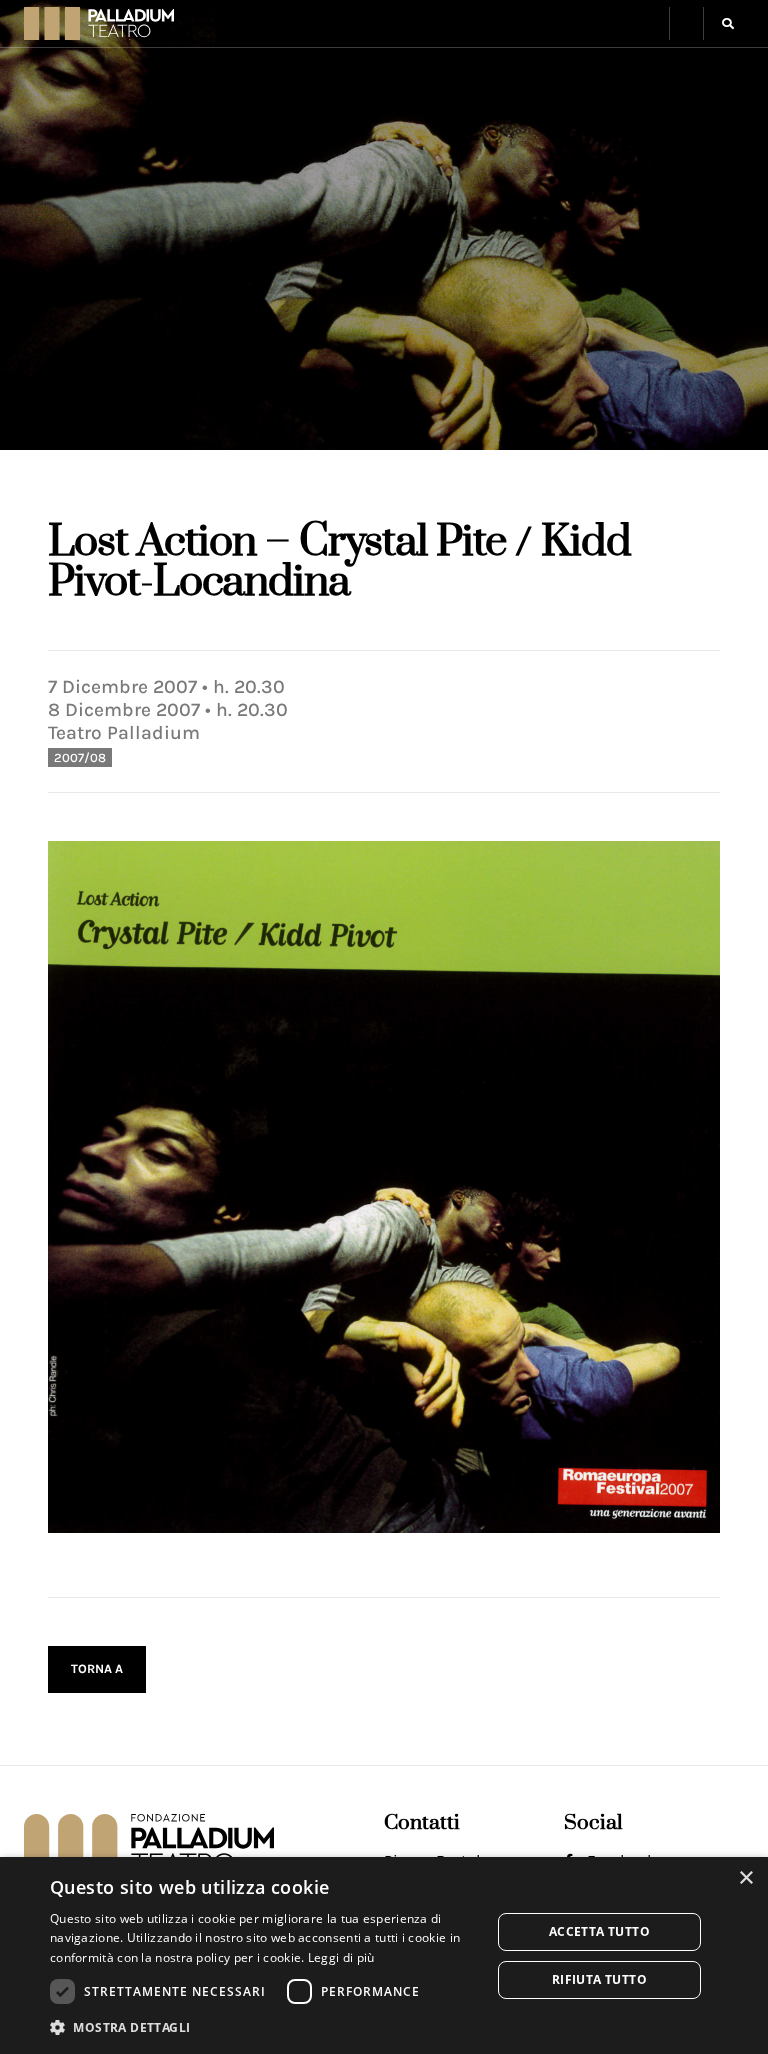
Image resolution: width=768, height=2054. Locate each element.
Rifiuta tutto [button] (599, 1979)
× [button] (745, 1878)
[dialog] (384, 1955)
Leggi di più (341, 1957)
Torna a (97, 1668)
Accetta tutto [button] (599, 1931)
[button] (686, 23)
